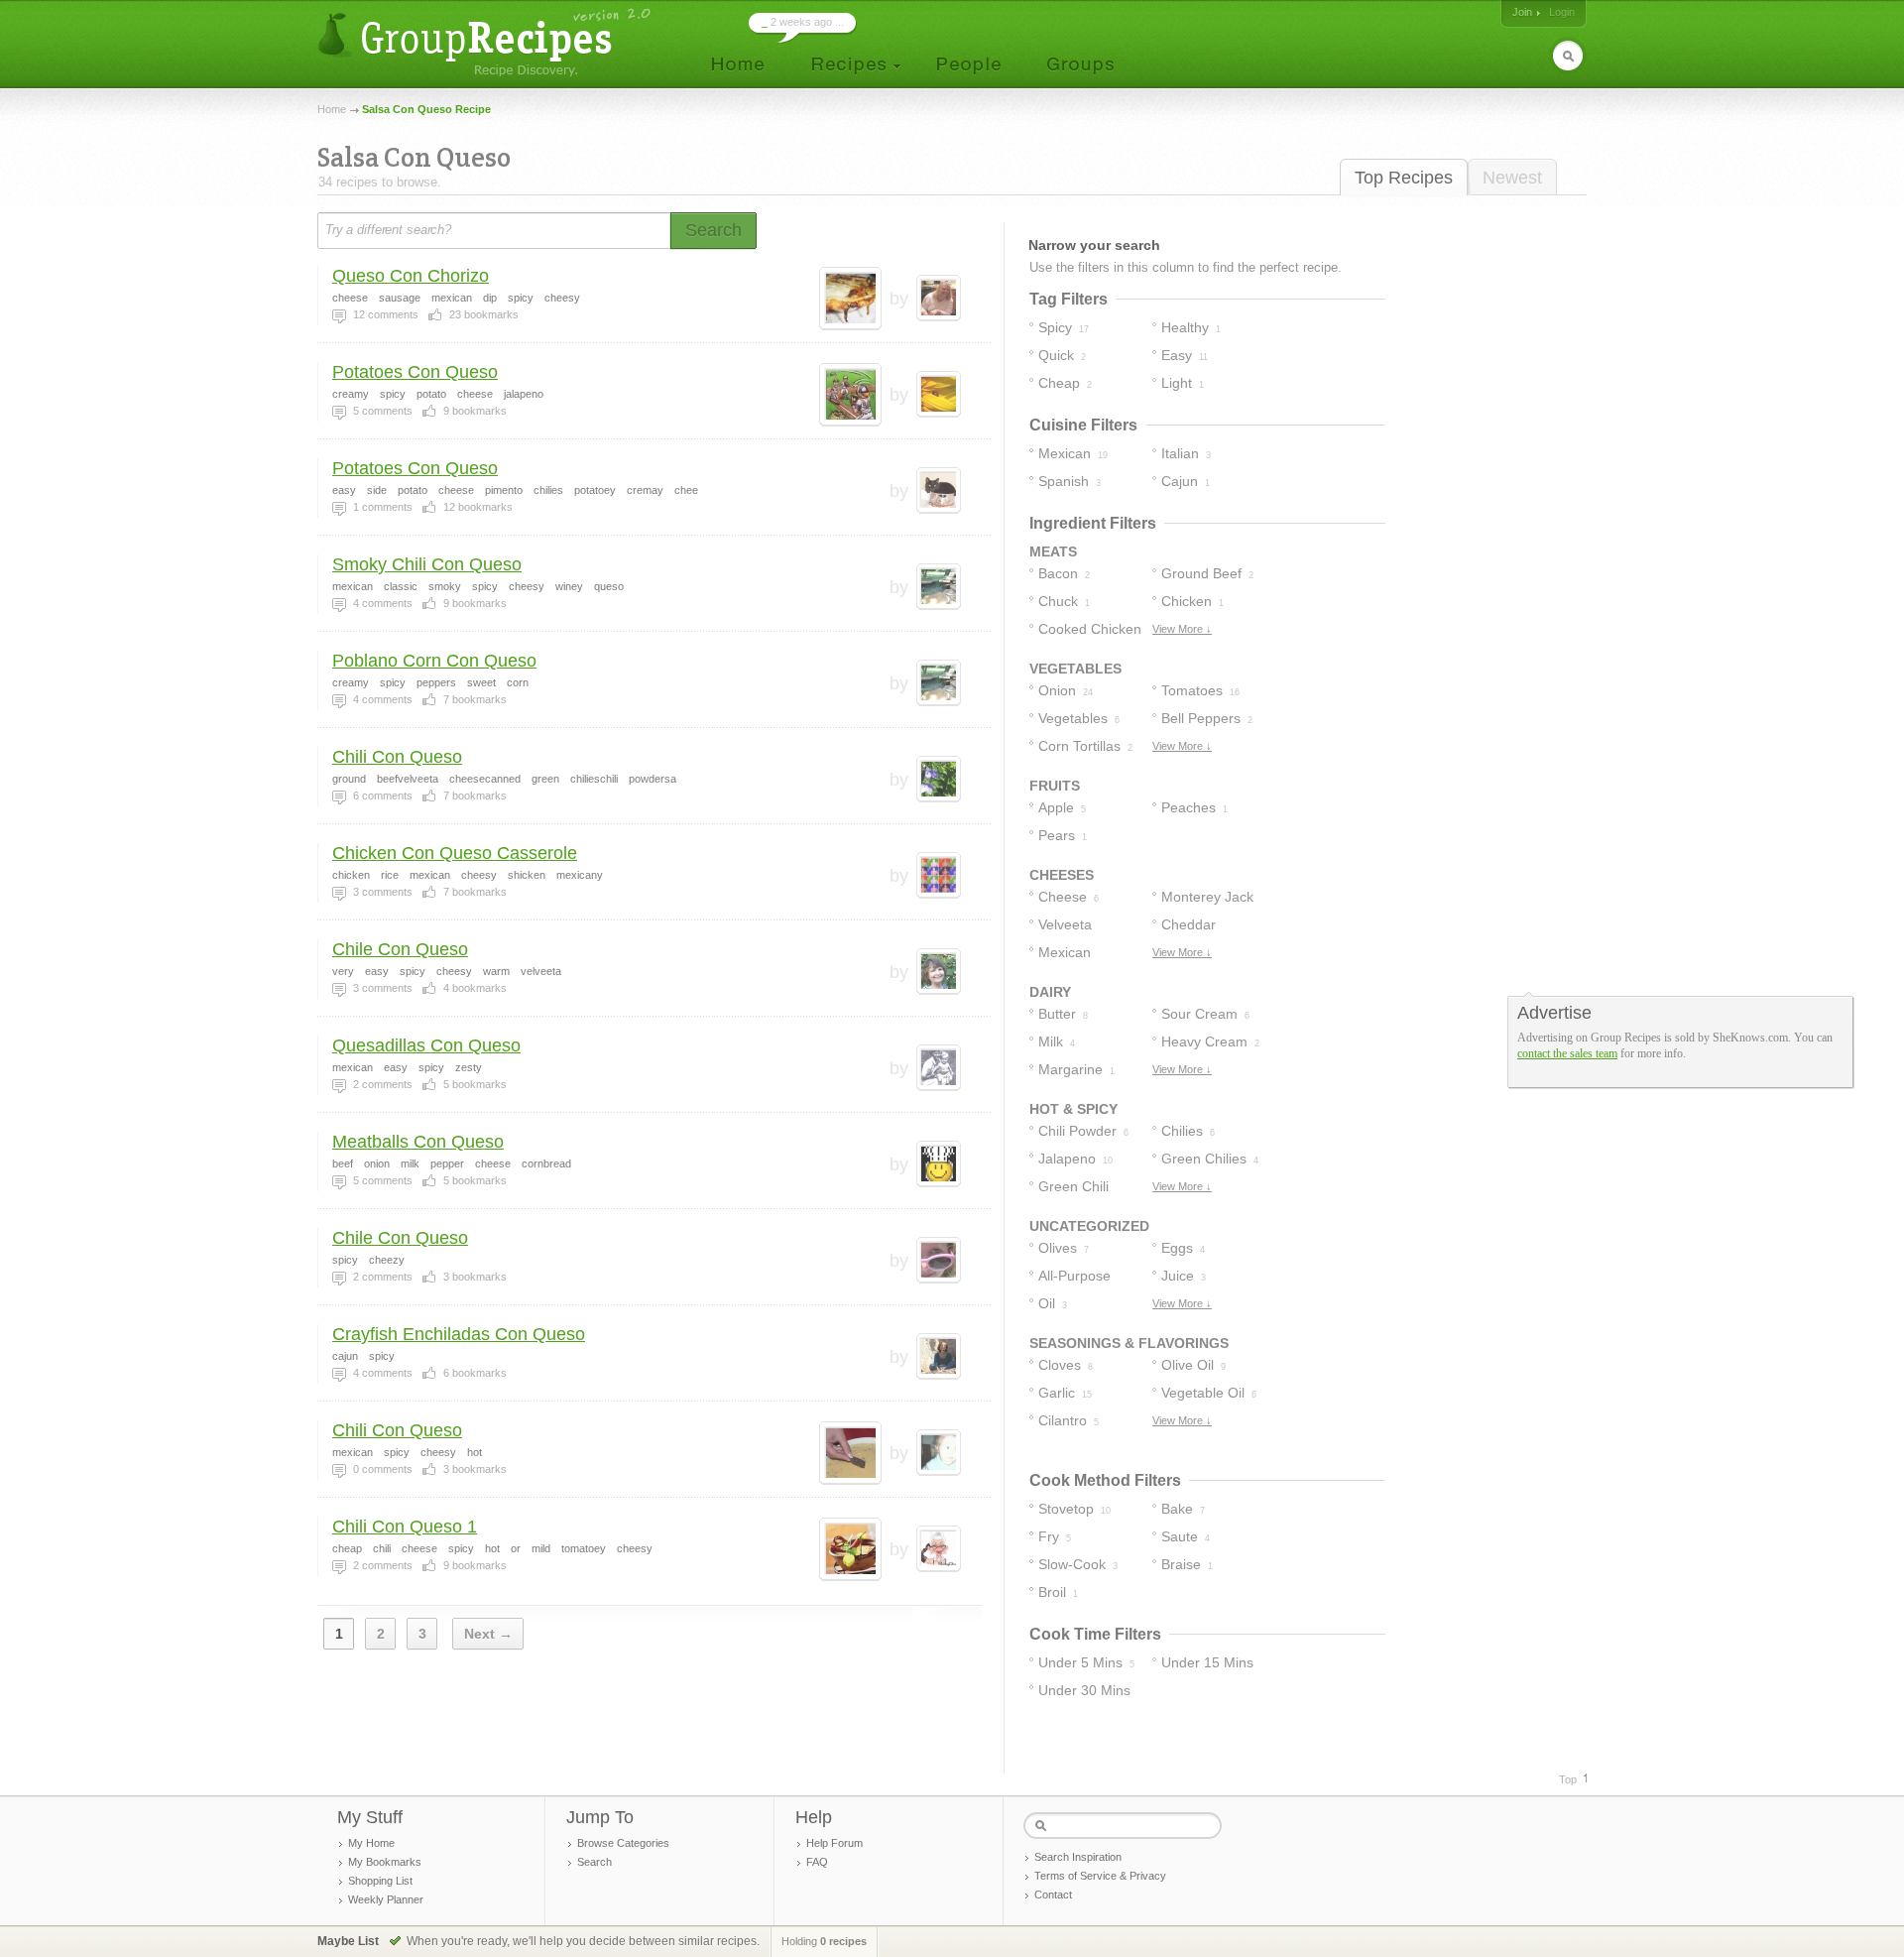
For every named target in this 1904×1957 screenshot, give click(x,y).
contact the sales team (1567, 1053)
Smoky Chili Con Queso (427, 564)
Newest (1512, 178)
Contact (1053, 1895)
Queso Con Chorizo (411, 276)
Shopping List (380, 1881)
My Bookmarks (385, 1862)
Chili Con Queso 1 (405, 1527)
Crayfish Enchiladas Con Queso (459, 1334)
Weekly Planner (386, 1899)
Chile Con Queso (400, 949)
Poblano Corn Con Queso (434, 661)
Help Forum (834, 1843)
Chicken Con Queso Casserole (455, 853)
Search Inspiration (1078, 1857)
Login (1562, 12)
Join (1522, 12)
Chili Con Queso (397, 757)
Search (595, 1862)
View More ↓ (1182, 629)
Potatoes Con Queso (415, 372)
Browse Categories (623, 1843)
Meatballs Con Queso (418, 1142)
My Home (371, 1843)
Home (332, 109)
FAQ (817, 1862)
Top (1568, 1779)
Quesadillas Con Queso (426, 1045)
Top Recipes (1404, 178)
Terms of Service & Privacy (1100, 1876)
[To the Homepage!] (486, 42)
